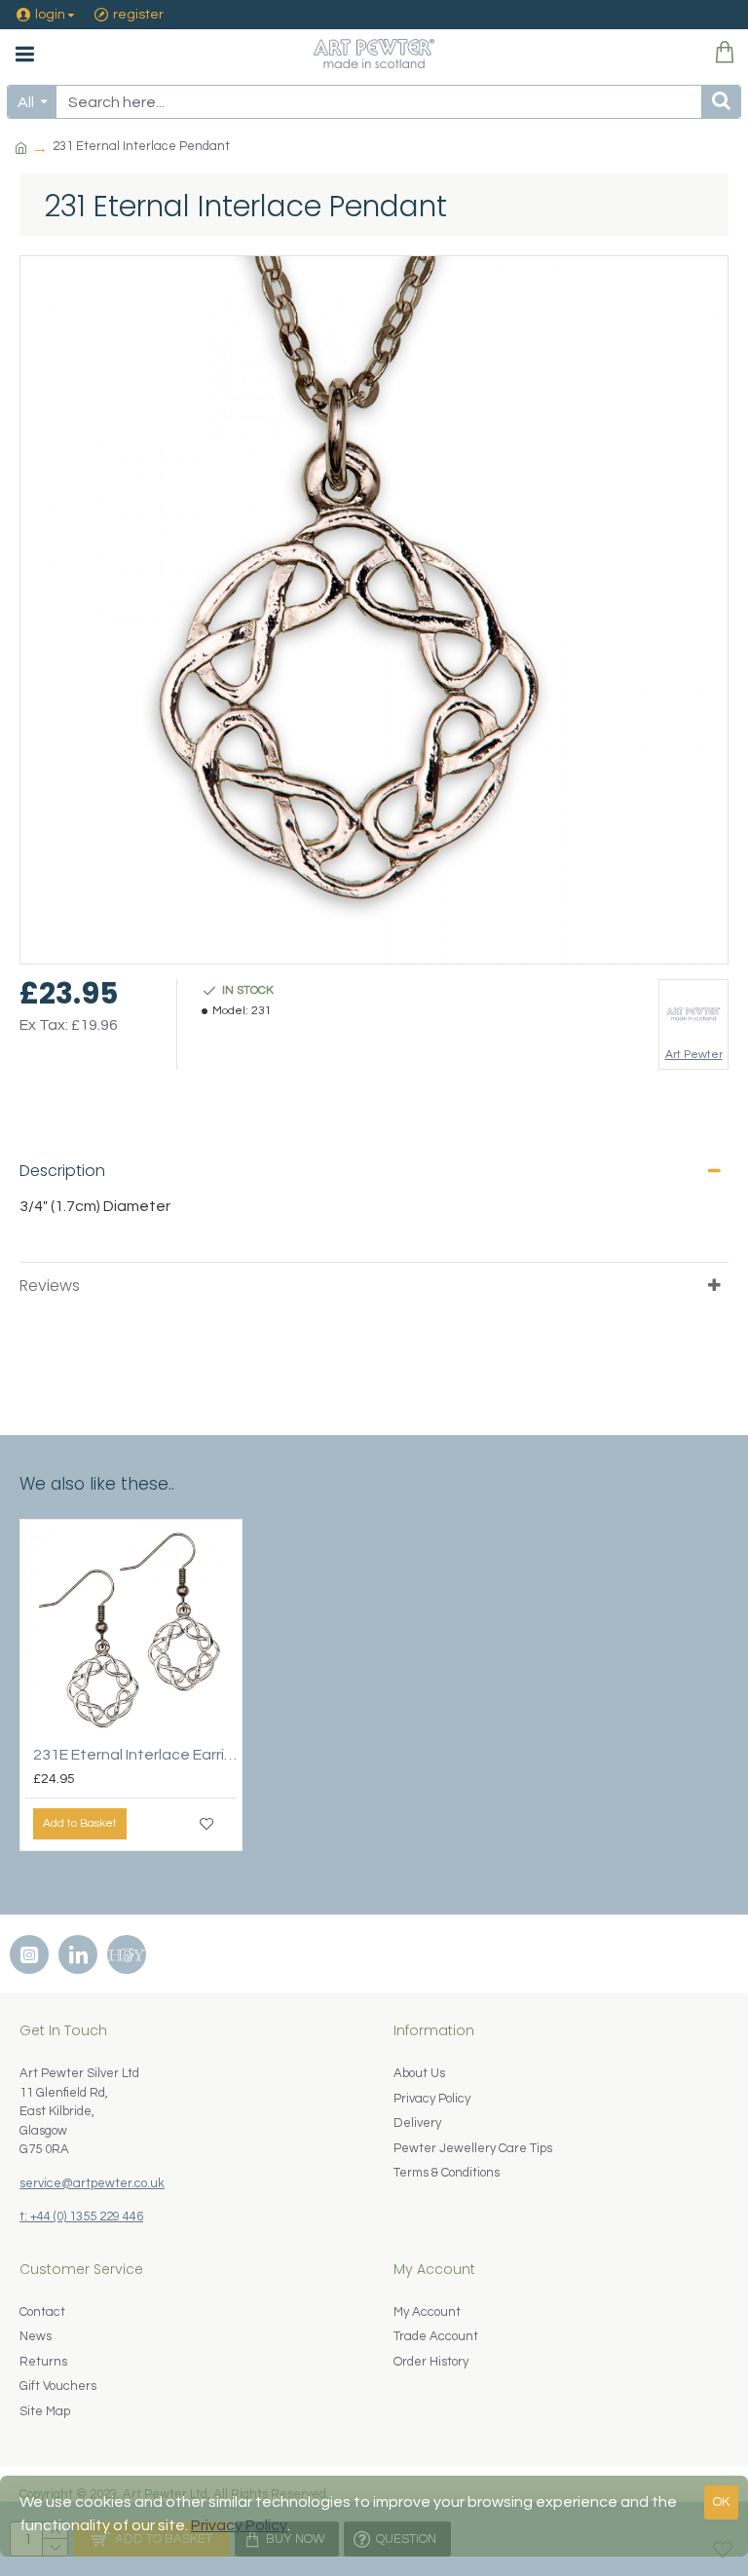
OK (721, 2502)
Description (62, 1171)
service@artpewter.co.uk (92, 2183)
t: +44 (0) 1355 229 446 (81, 2216)
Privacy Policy (239, 2525)
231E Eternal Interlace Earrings (135, 1755)
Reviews (50, 1286)
